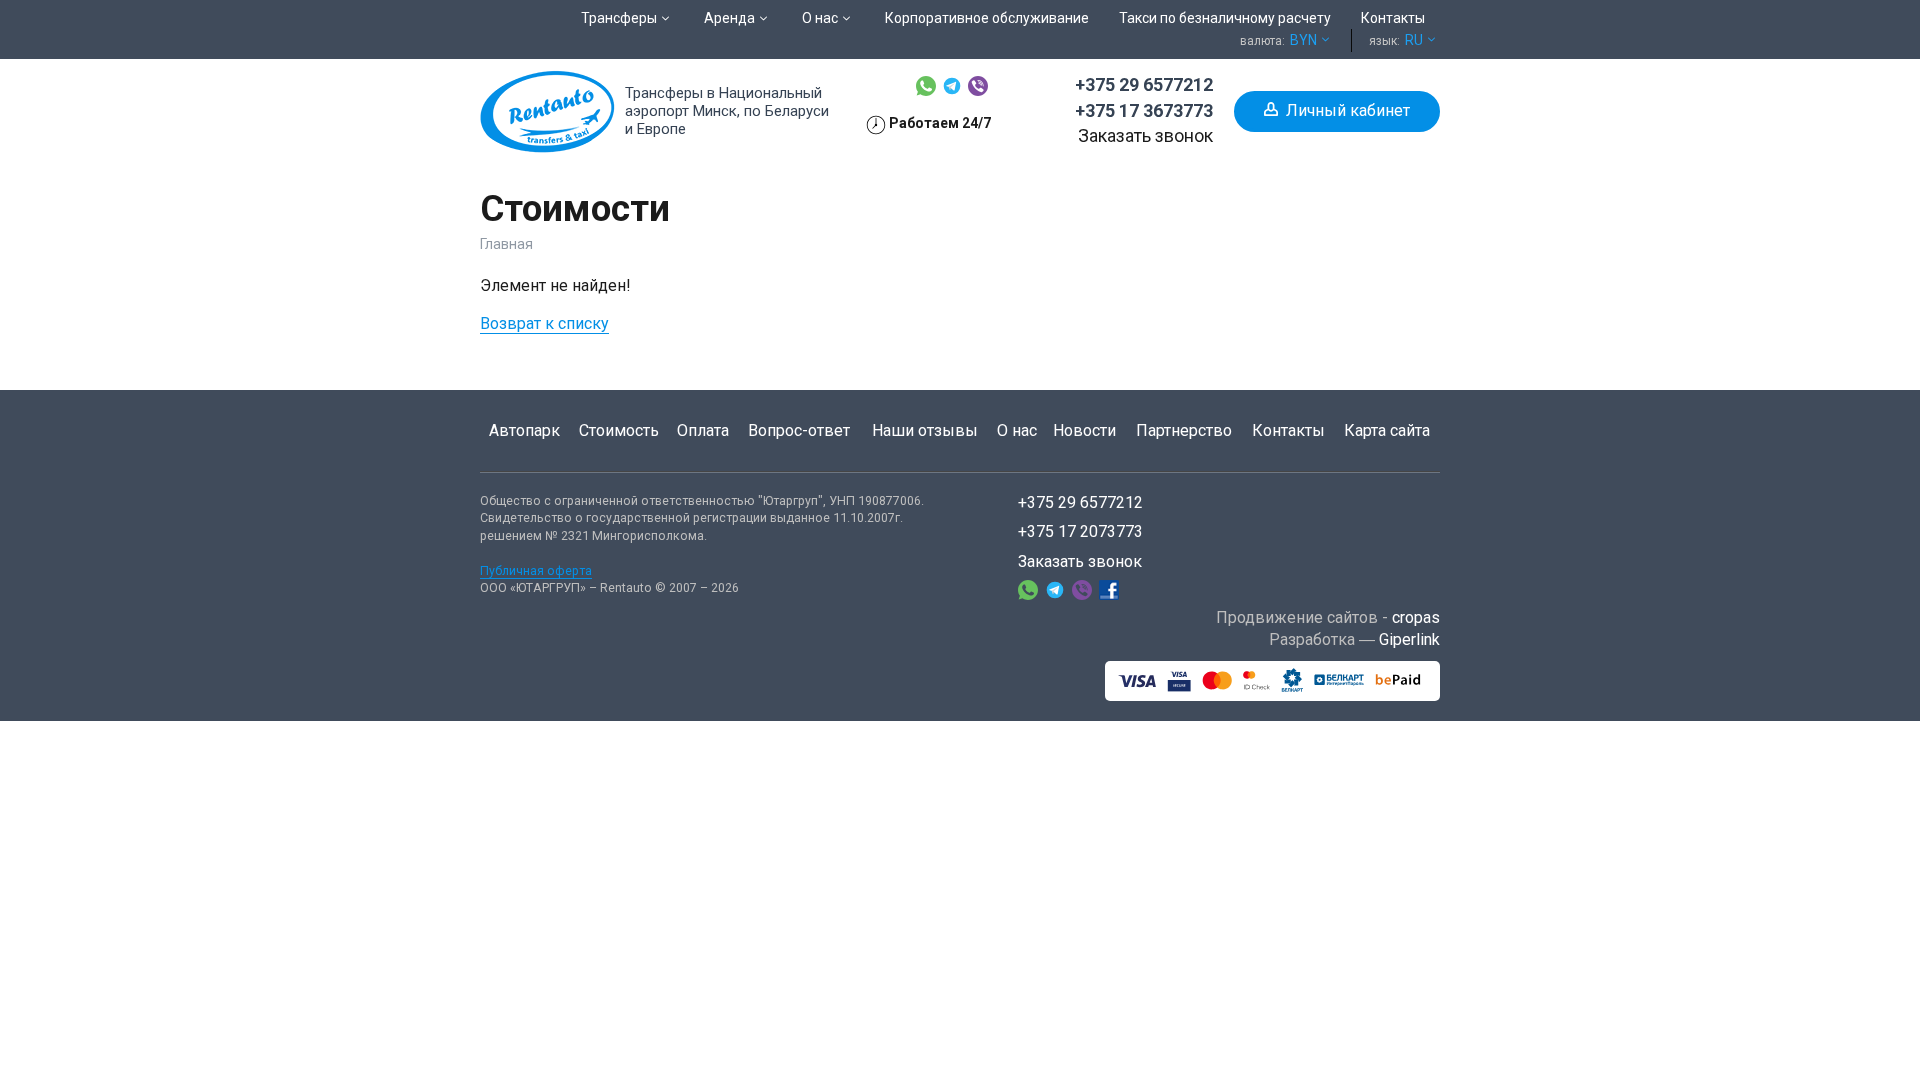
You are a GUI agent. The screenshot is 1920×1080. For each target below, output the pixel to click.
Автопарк (524, 430)
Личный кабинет (1348, 110)
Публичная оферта (536, 570)
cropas (1416, 617)
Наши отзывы (925, 430)
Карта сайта (1387, 430)
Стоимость (619, 430)
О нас (1017, 430)
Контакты (1288, 430)
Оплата (703, 430)
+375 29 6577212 (1144, 84)
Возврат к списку (544, 323)
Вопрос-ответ (799, 430)
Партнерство (1184, 430)
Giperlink (1409, 639)
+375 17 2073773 (1080, 531)
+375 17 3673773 (1144, 110)
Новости (1084, 430)
